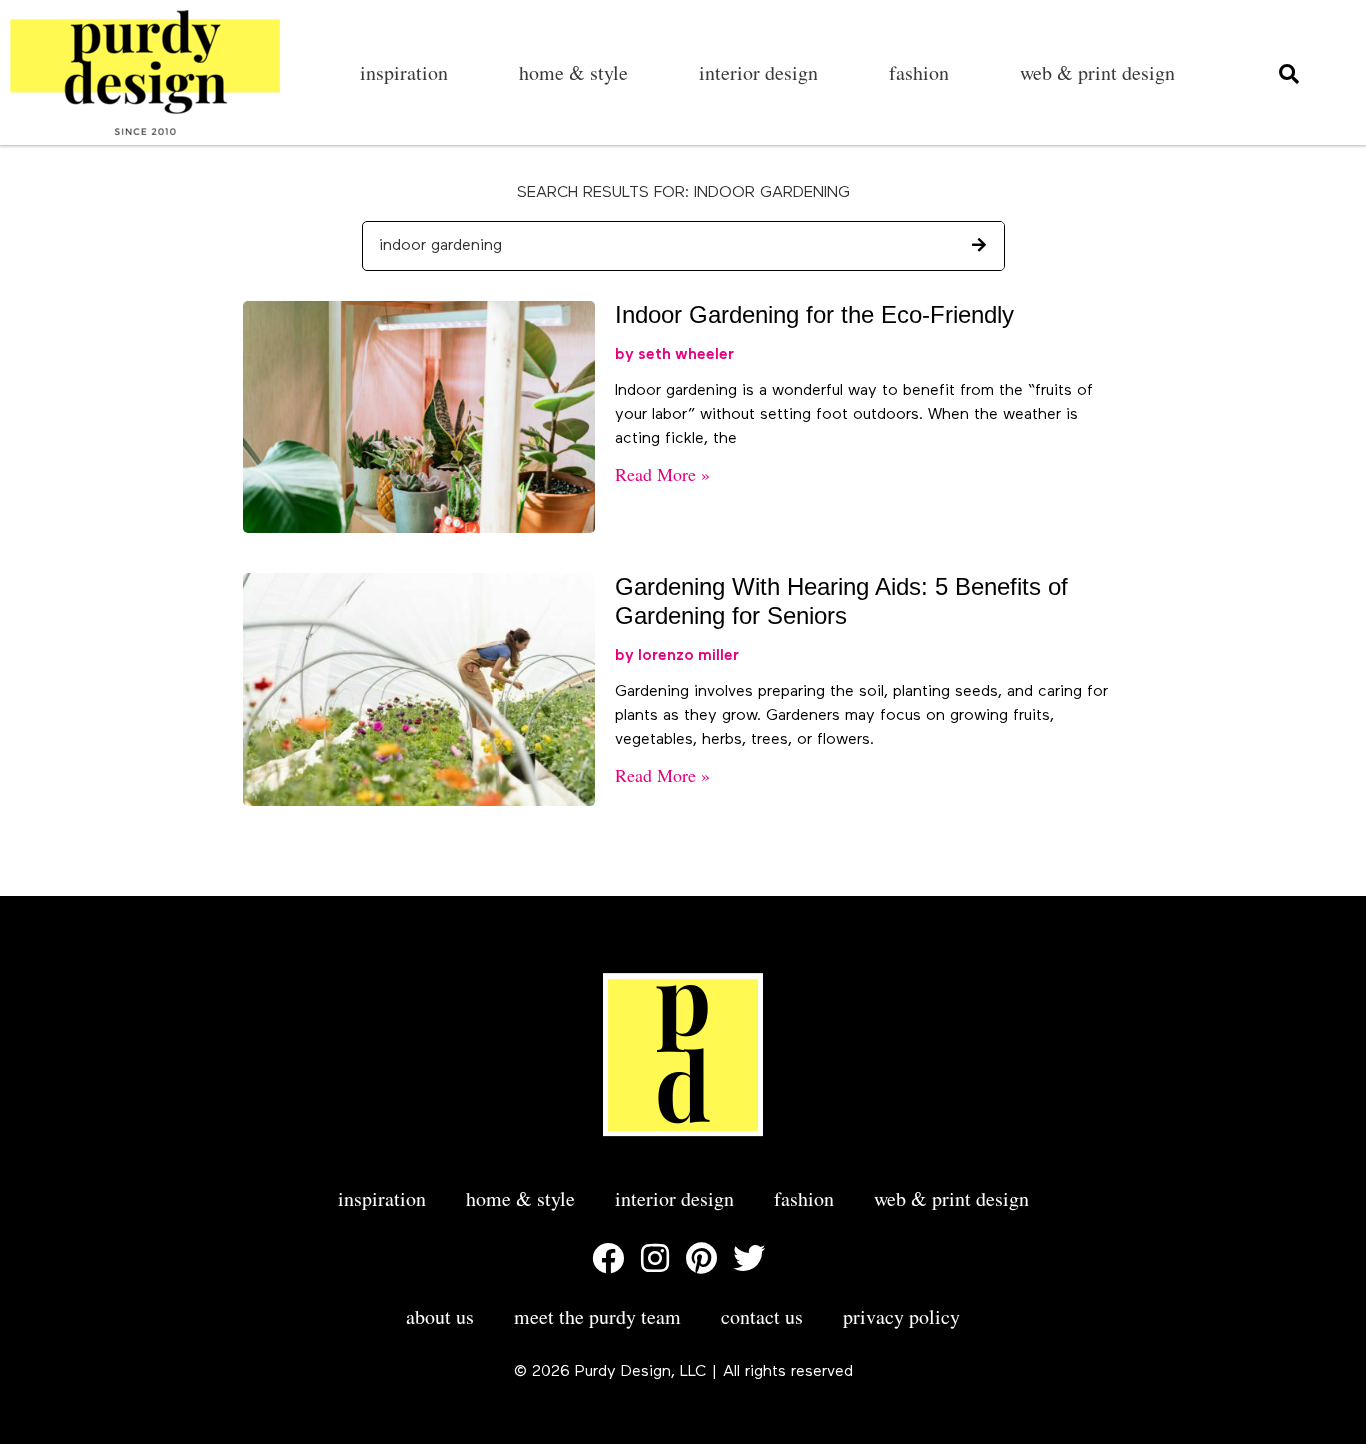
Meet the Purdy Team (597, 1316)
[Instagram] (655, 1258)
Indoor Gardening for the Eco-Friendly (814, 314)
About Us (440, 1316)
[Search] (979, 246)
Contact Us (762, 1316)
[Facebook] (608, 1258)
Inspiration (404, 72)
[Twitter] (749, 1258)
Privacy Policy (901, 1316)
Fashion (919, 72)
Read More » (662, 474)
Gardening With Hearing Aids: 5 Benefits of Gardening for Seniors (841, 601)
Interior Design (758, 72)
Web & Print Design (1097, 72)
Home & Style (573, 72)
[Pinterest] (702, 1258)
